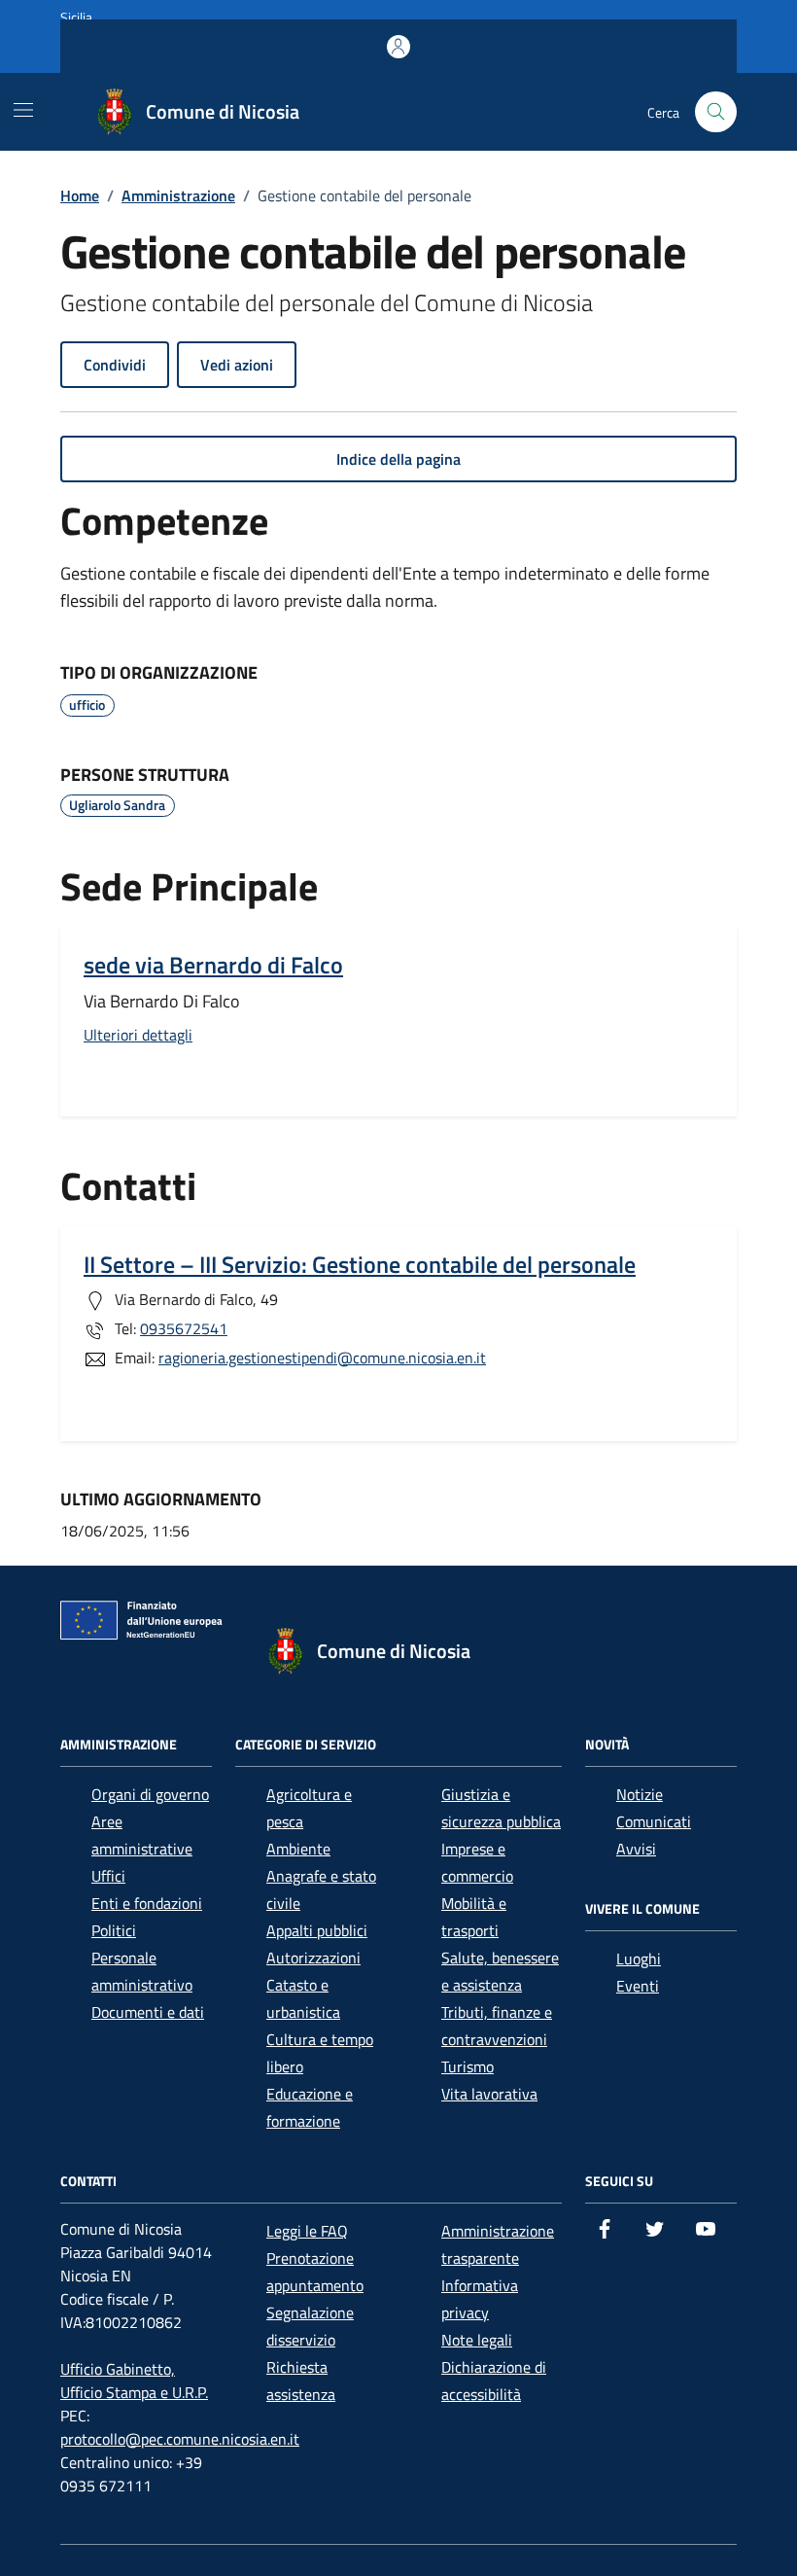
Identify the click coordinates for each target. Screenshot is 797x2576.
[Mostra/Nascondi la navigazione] (23, 110)
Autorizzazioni (313, 1958)
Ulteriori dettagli (138, 1035)
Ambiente (298, 1849)
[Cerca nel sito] (716, 112)
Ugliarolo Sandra (117, 805)
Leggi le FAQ (307, 2231)
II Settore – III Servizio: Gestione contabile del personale (360, 1264)
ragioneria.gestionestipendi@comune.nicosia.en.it (322, 1358)
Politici (114, 1930)
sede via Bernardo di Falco (213, 965)
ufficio (87, 705)
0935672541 (184, 1328)
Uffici (108, 1876)
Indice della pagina (398, 459)
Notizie (640, 1794)
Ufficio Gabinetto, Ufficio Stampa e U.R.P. (134, 2381)
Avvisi (636, 1849)
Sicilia (76, 17)
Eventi (638, 1986)
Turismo (468, 2066)
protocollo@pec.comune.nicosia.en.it (180, 2439)
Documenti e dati (148, 2012)
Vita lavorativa (489, 2094)
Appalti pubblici (317, 1930)
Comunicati (654, 1821)
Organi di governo (150, 1794)
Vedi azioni (237, 365)
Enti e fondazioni (147, 1903)
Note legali (477, 2340)
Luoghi (639, 1958)
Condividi (115, 365)
